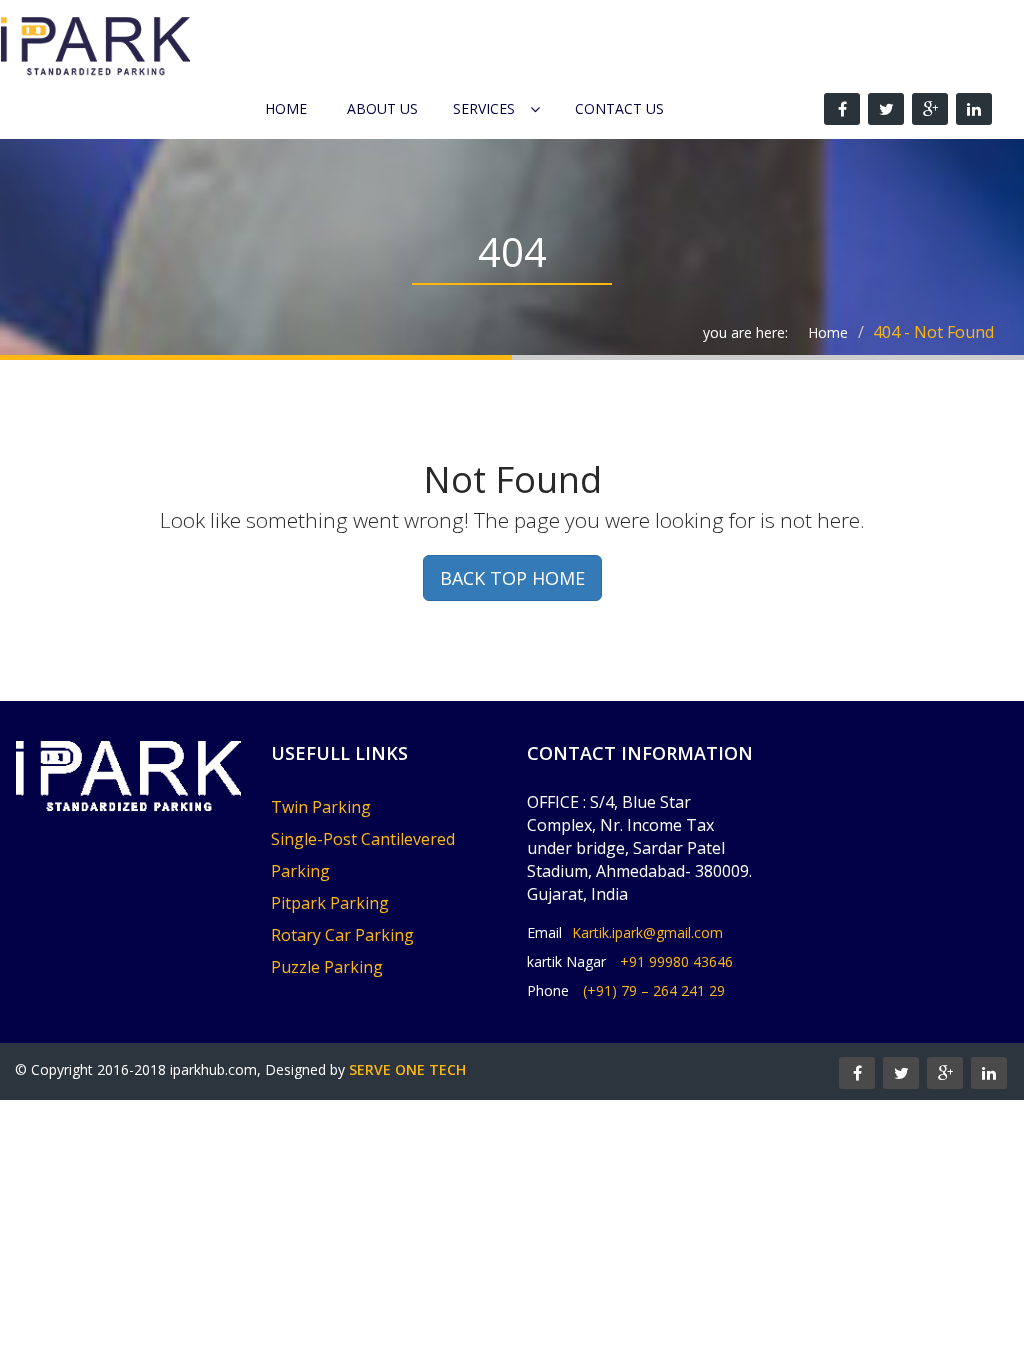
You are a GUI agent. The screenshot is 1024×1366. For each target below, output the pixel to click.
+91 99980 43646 (676, 961)
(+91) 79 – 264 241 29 (654, 990)
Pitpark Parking (330, 903)
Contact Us (619, 108)
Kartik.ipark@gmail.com (647, 932)
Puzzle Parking (327, 967)
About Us (382, 108)
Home (286, 108)
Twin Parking (321, 807)
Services (484, 108)
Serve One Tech (407, 1069)
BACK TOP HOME (512, 578)
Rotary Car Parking (342, 935)
